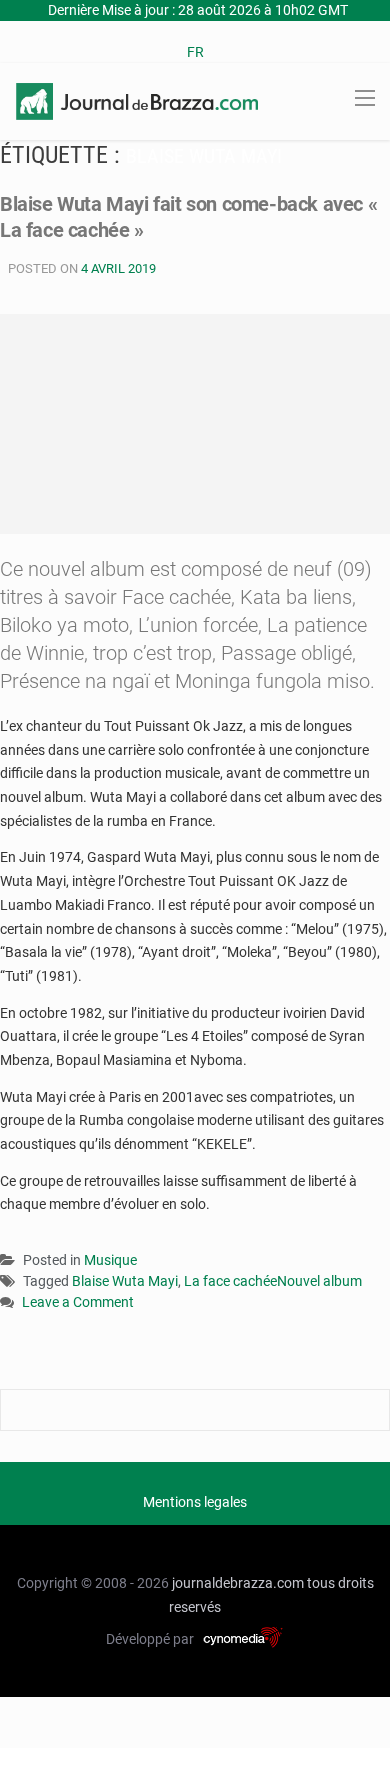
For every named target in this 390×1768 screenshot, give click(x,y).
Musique (110, 1260)
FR (195, 52)
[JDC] (137, 100)
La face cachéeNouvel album (273, 1281)
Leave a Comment (78, 1303)
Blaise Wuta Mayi (125, 1281)
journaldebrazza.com (238, 1583)
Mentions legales (195, 1502)
